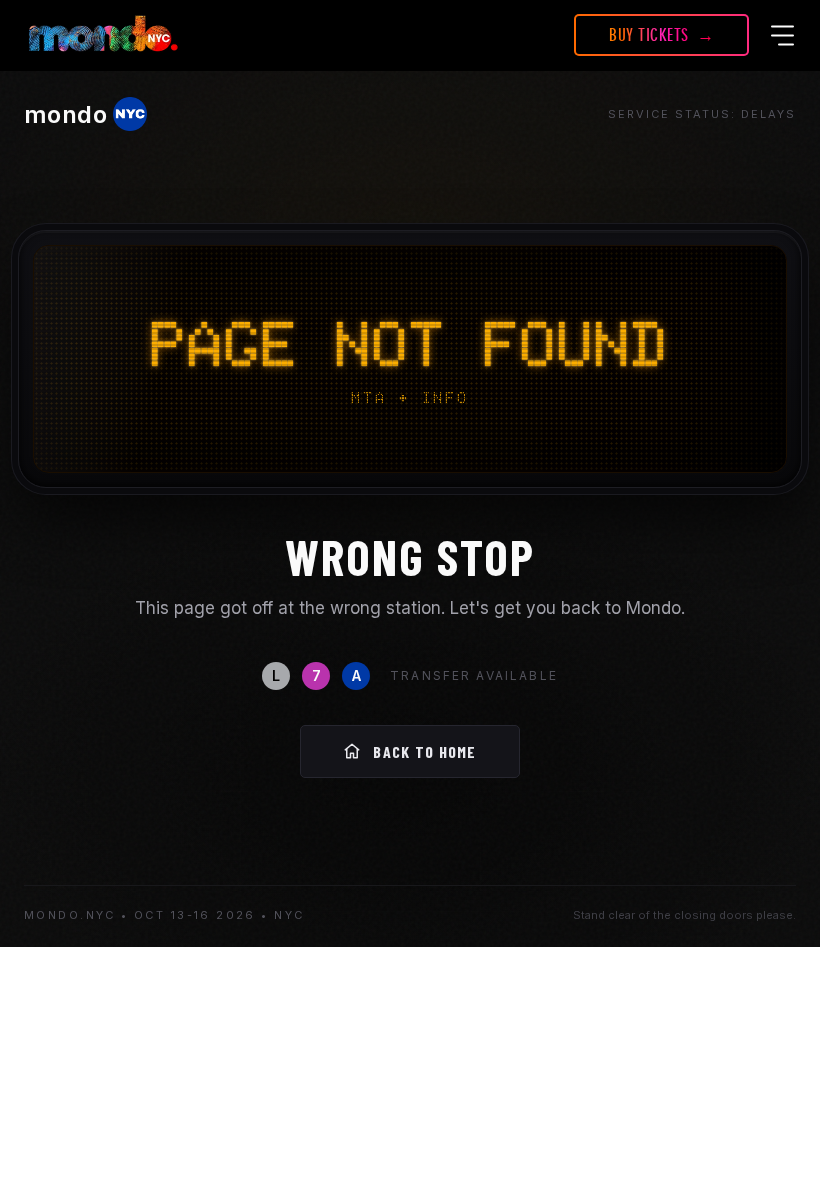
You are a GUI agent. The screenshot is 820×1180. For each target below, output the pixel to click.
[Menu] (783, 35)
